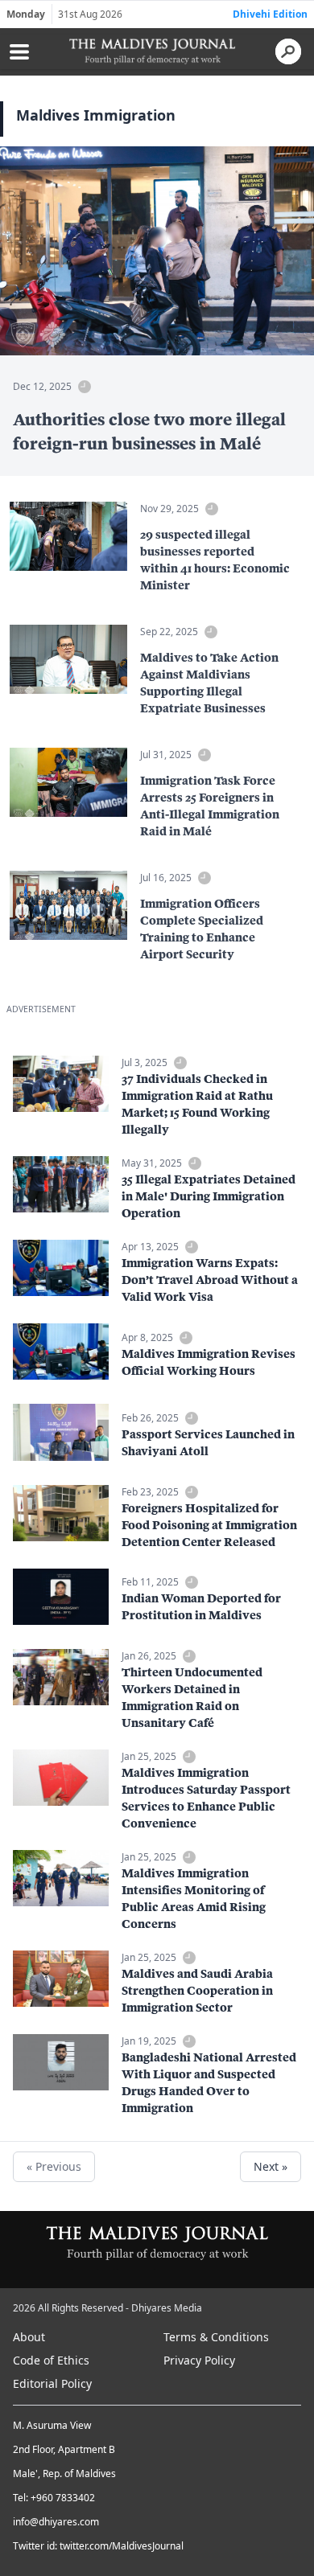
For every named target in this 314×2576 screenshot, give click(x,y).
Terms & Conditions (216, 2337)
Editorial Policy (52, 2383)
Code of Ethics (51, 2360)
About (29, 2337)
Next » (271, 2166)
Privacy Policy (199, 2360)
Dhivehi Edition (270, 14)
